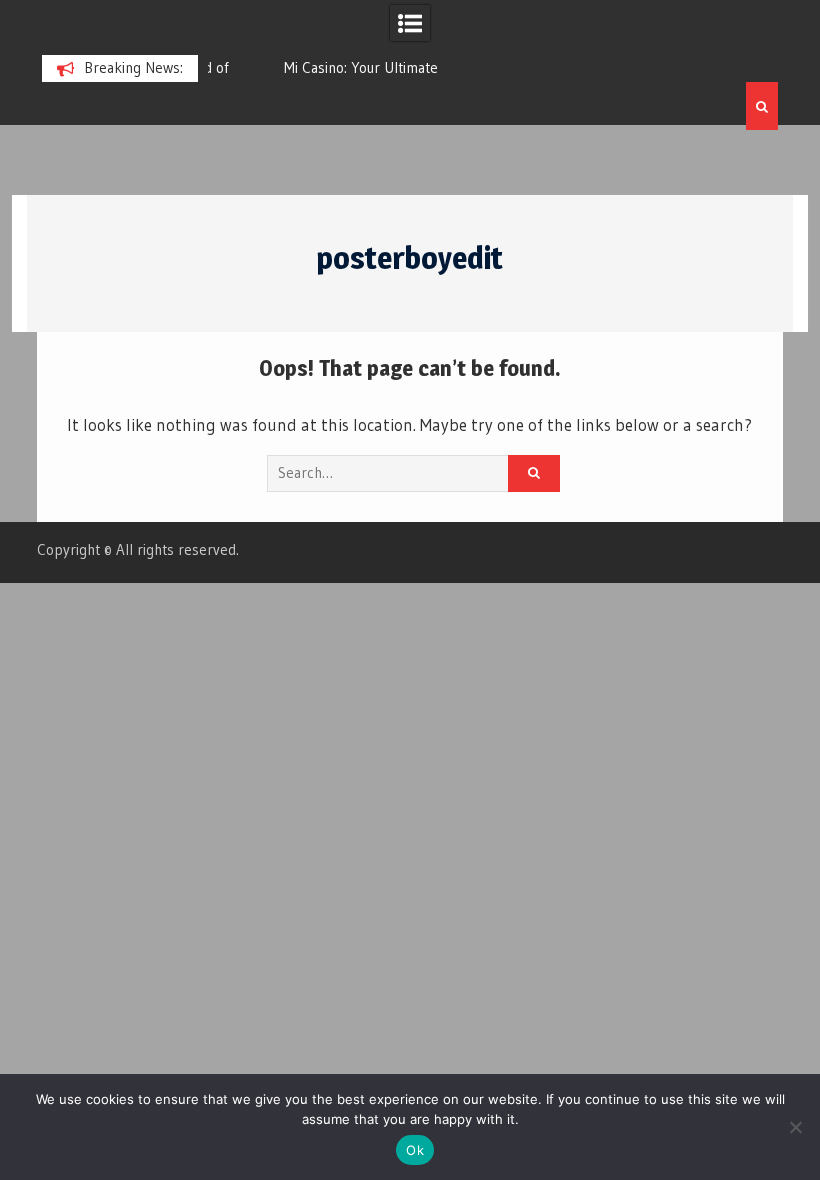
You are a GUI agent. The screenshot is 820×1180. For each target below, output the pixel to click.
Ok (415, 1150)
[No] (795, 1127)
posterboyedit (409, 258)
